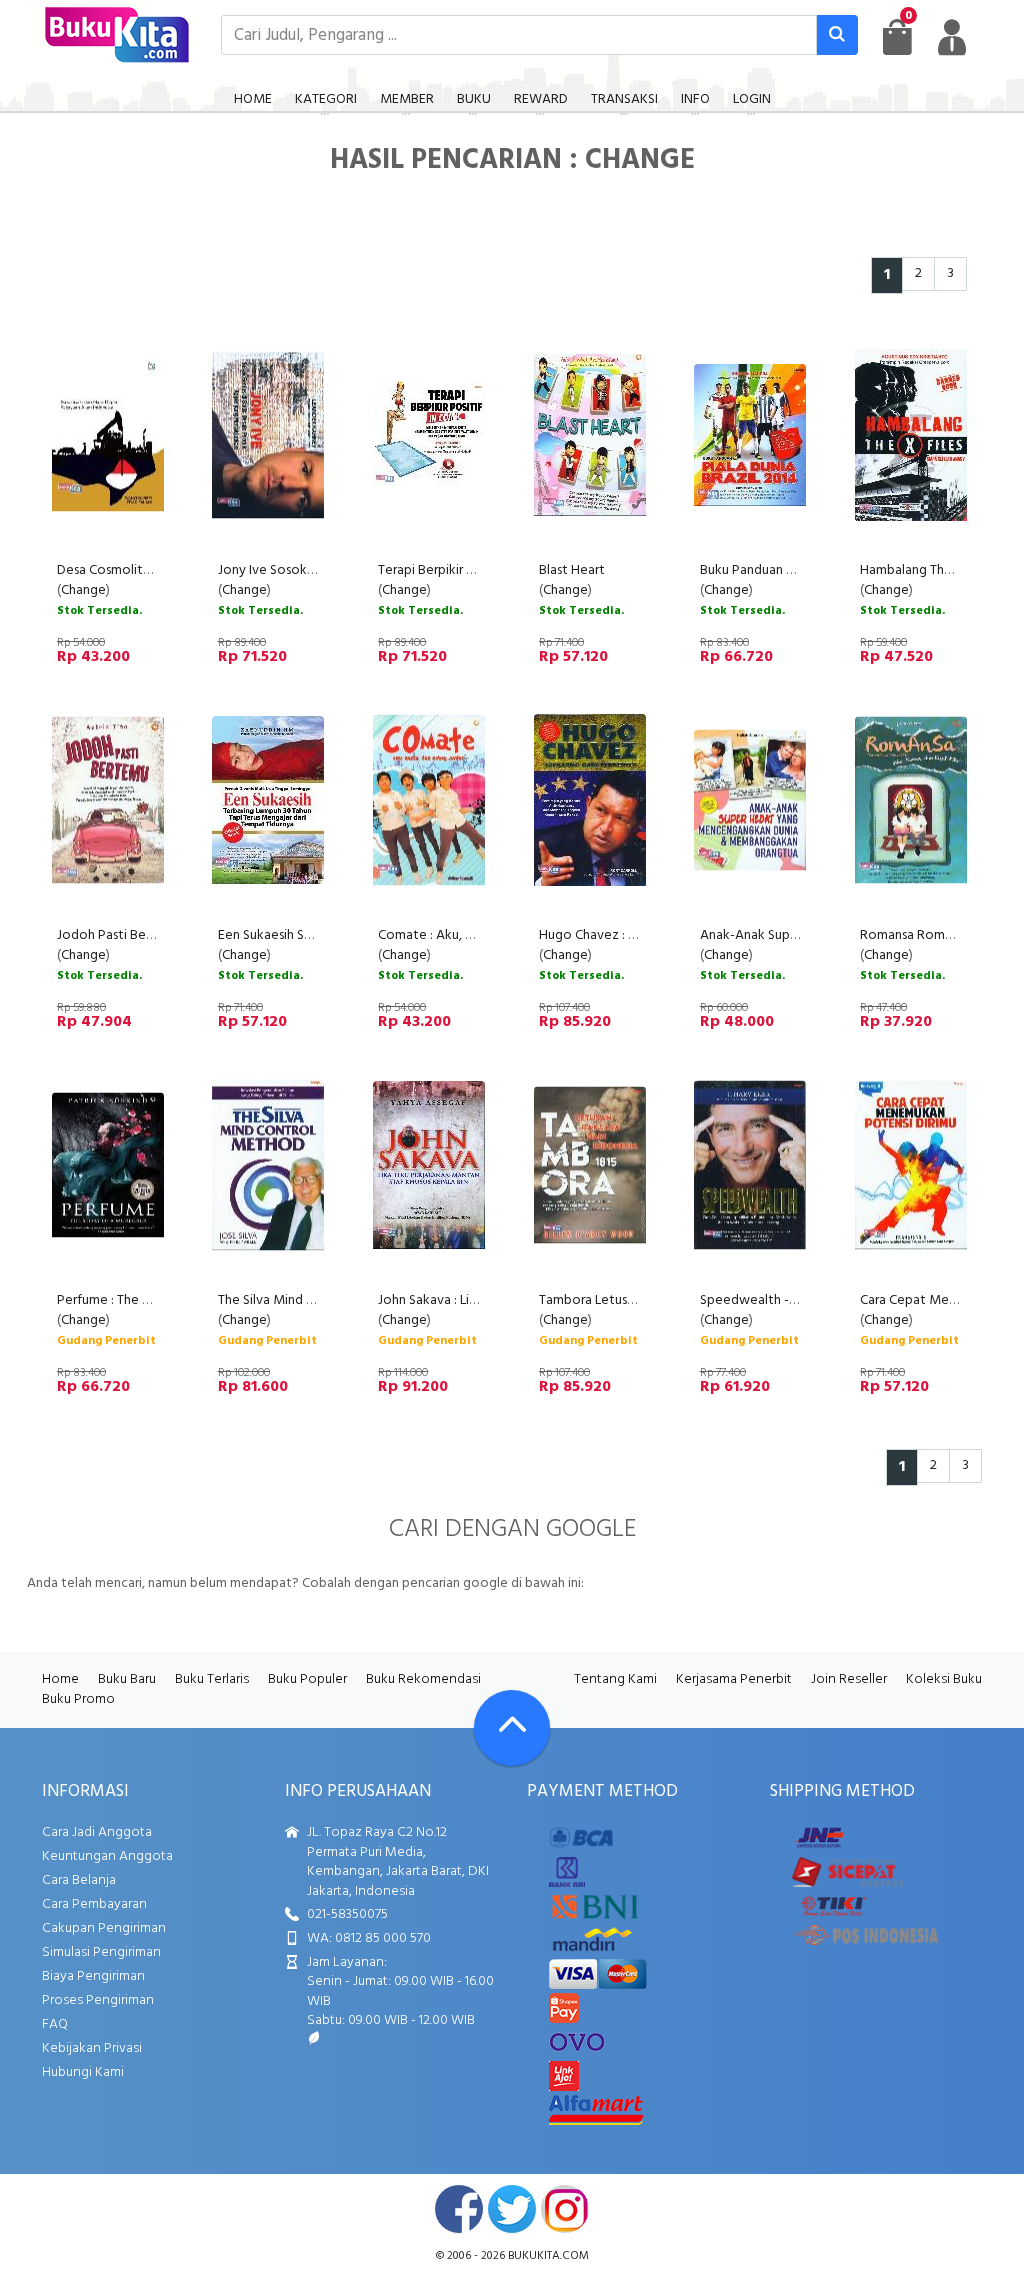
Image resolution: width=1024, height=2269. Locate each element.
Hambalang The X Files (926, 570)
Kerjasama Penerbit (734, 1679)
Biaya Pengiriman (93, 1976)
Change (83, 590)
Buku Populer (307, 1679)
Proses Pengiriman (98, 2000)
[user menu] (952, 37)
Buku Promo (78, 1699)
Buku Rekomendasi (423, 1679)
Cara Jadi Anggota (97, 1832)
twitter (512, 2209)
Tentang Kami (615, 1679)
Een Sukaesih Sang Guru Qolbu (307, 935)
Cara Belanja (79, 1880)
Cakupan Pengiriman (104, 1928)
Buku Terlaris (212, 1679)
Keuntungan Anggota (107, 1856)
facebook (459, 2209)
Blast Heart (572, 570)
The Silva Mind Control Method (311, 1300)
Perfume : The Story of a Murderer (158, 1300)
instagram (565, 2209)
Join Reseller (849, 1679)
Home (60, 1679)
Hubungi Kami (83, 2072)
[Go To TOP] (512, 1728)
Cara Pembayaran (94, 1904)
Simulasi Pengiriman (101, 1952)
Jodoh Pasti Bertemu (119, 935)
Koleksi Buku (944, 1679)
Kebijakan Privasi (92, 2048)
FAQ (55, 2024)
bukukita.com (548, 2256)
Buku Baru (127, 1679)
